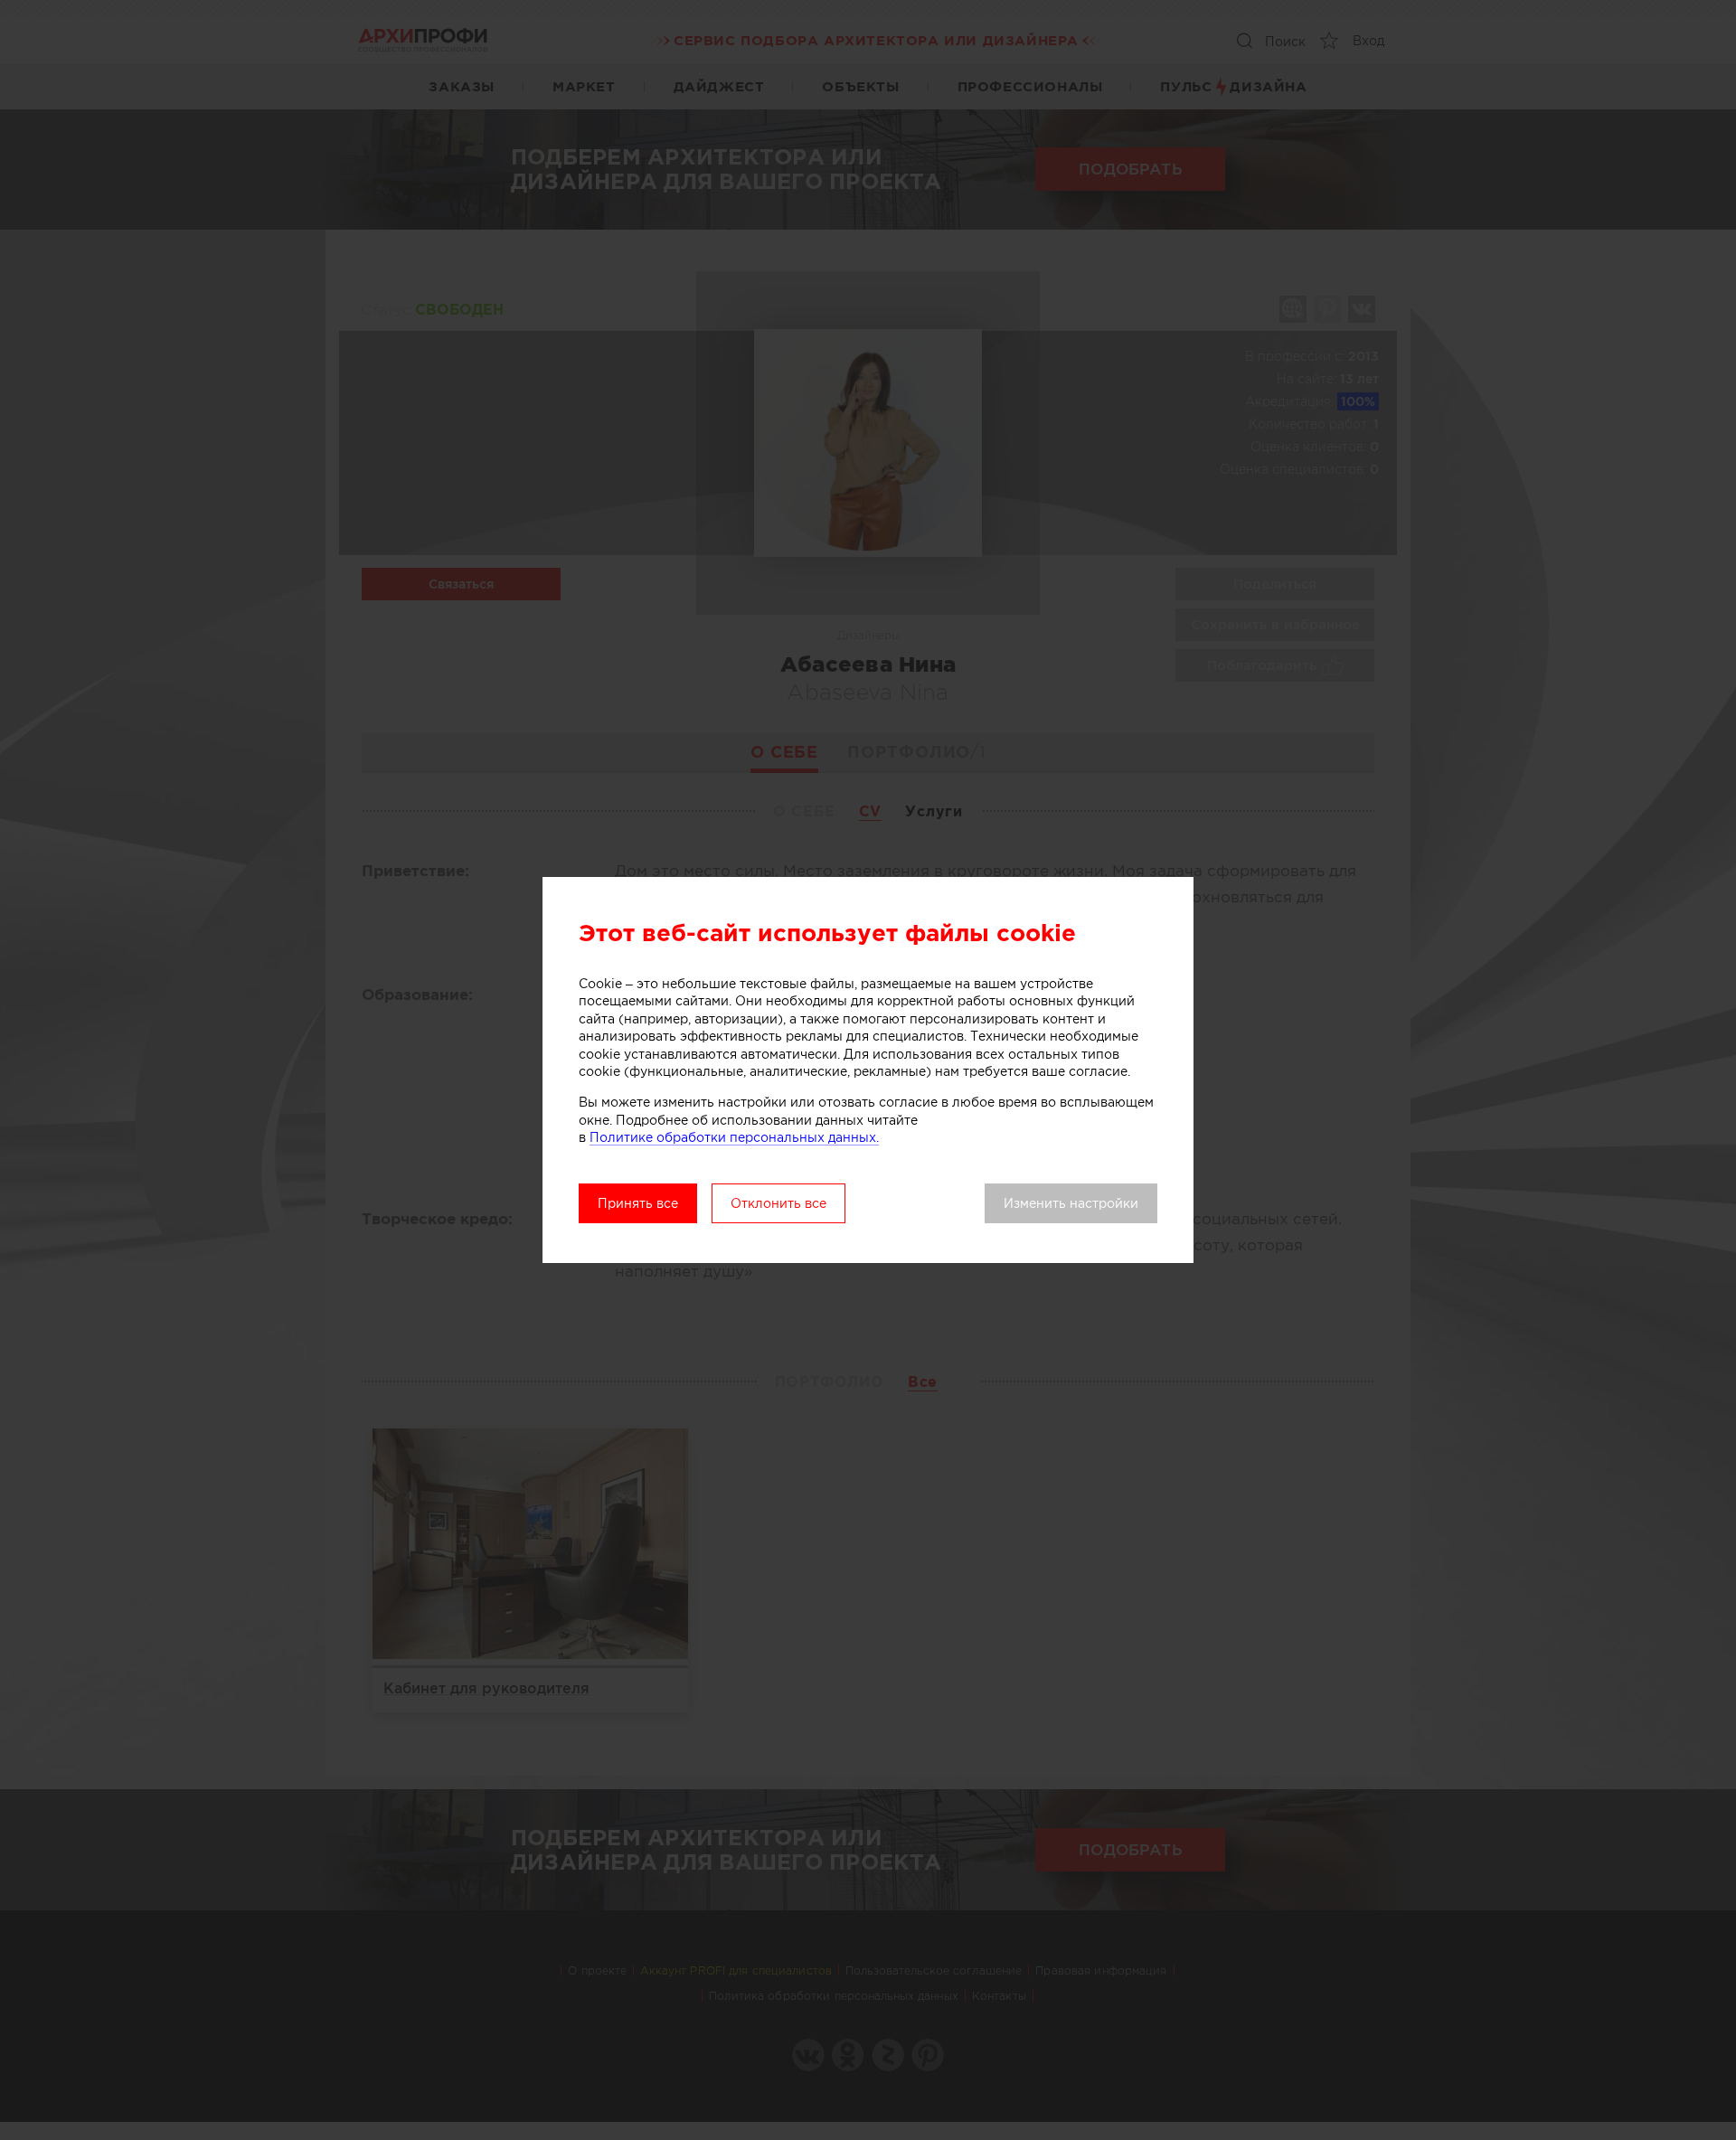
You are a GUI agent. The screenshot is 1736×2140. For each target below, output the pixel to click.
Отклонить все (778, 1203)
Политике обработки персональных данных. (734, 1137)
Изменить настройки (1071, 1203)
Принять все (638, 1203)
